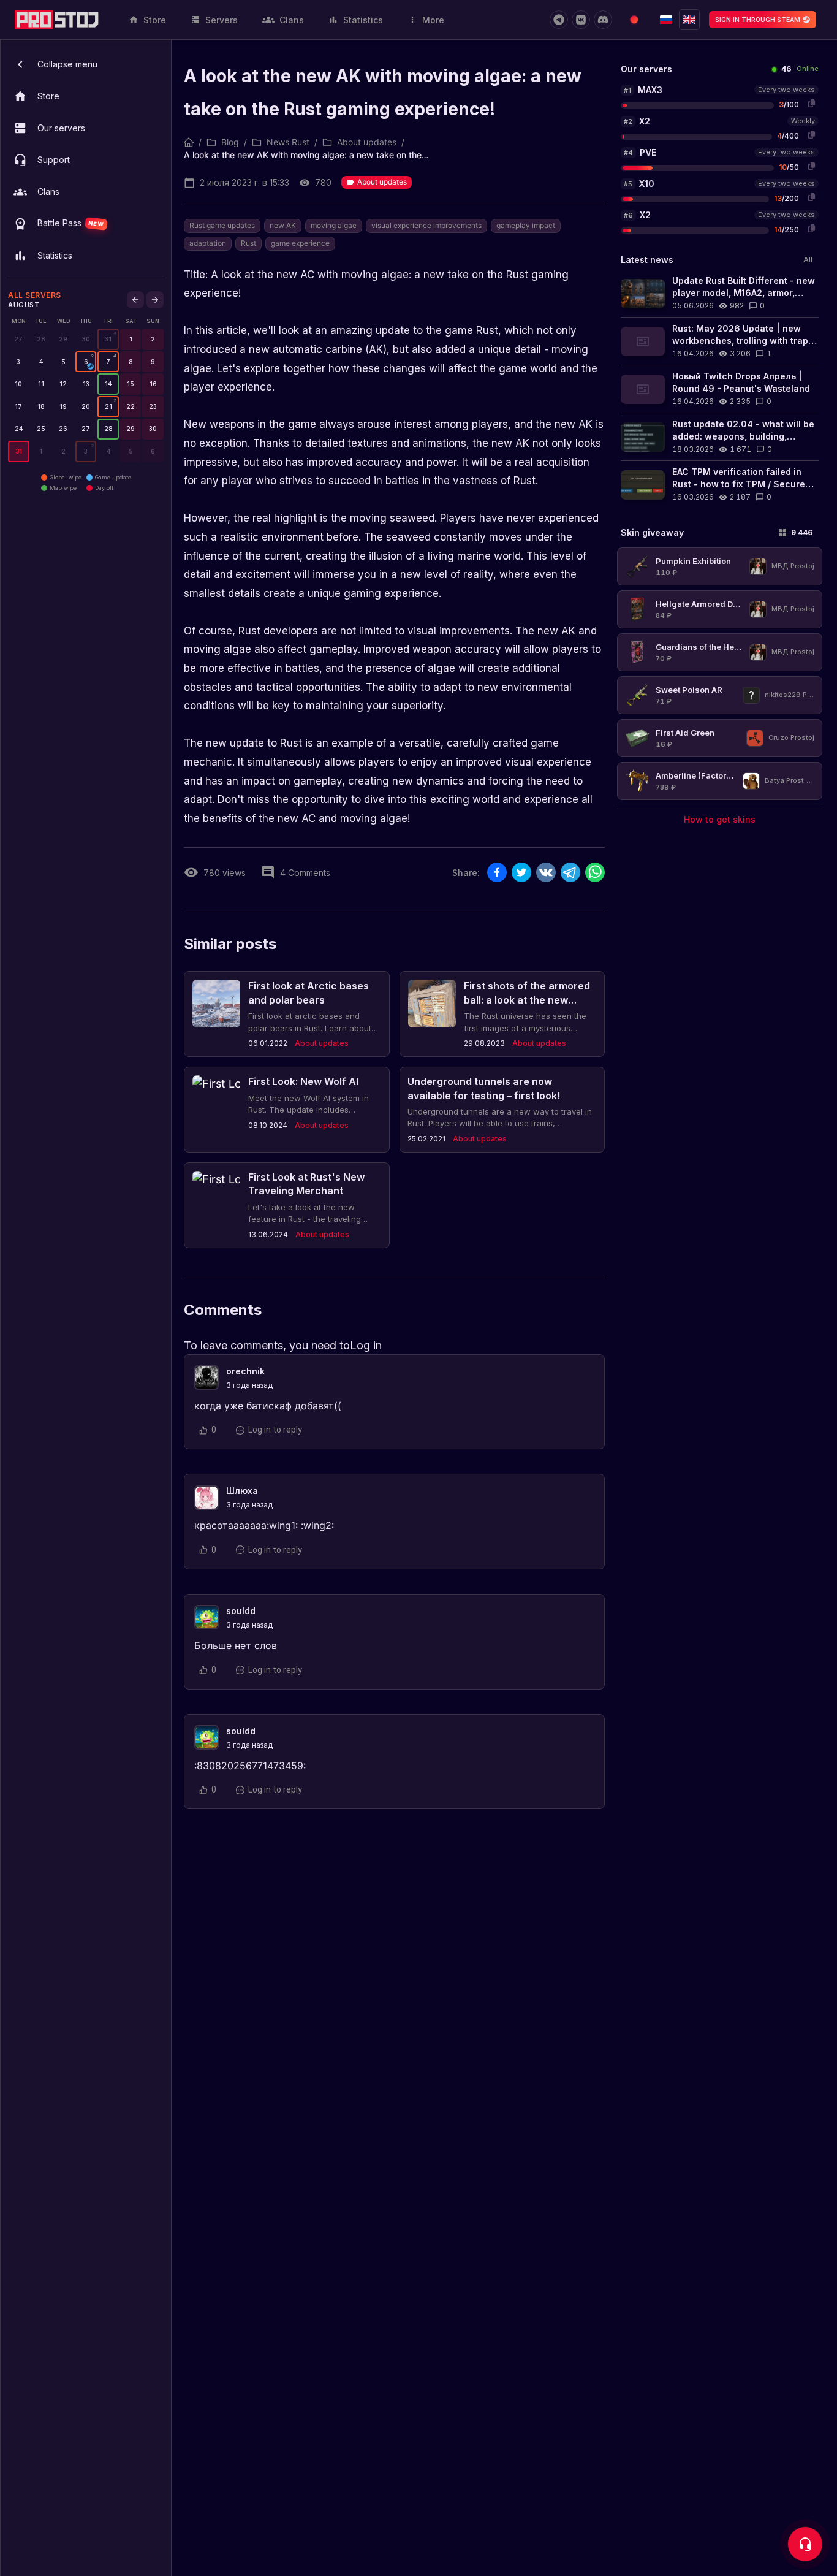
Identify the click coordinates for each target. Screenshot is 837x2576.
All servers (35, 295)
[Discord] (603, 20)
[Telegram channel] (559, 20)
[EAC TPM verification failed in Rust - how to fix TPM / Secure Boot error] (720, 485)
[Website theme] (634, 20)
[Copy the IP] (811, 103)
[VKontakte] (581, 20)
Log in (366, 1345)
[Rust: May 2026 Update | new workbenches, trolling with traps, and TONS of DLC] (720, 341)
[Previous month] (135, 300)
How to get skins (720, 819)
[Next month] (155, 300)
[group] (108, 339)
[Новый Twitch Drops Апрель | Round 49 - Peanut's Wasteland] (720, 389)
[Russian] (666, 20)
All (808, 260)
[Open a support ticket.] (805, 2544)
